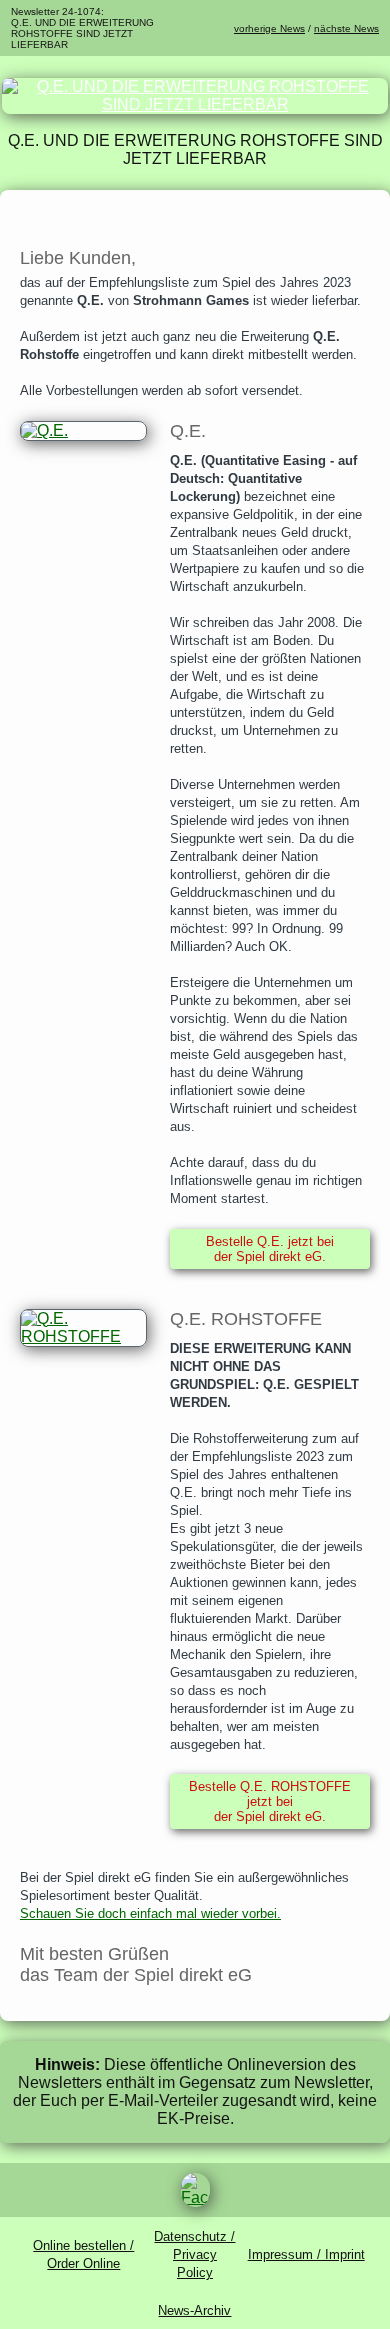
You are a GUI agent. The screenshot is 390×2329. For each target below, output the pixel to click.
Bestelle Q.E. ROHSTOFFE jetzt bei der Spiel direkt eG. (270, 1801)
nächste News (346, 28)
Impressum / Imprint (306, 2254)
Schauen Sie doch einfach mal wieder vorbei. (150, 1913)
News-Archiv (194, 2310)
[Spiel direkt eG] (195, 104)
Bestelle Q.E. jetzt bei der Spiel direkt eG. (270, 1249)
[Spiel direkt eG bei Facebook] (195, 2190)
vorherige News (269, 28)
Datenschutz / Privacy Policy (194, 2254)
